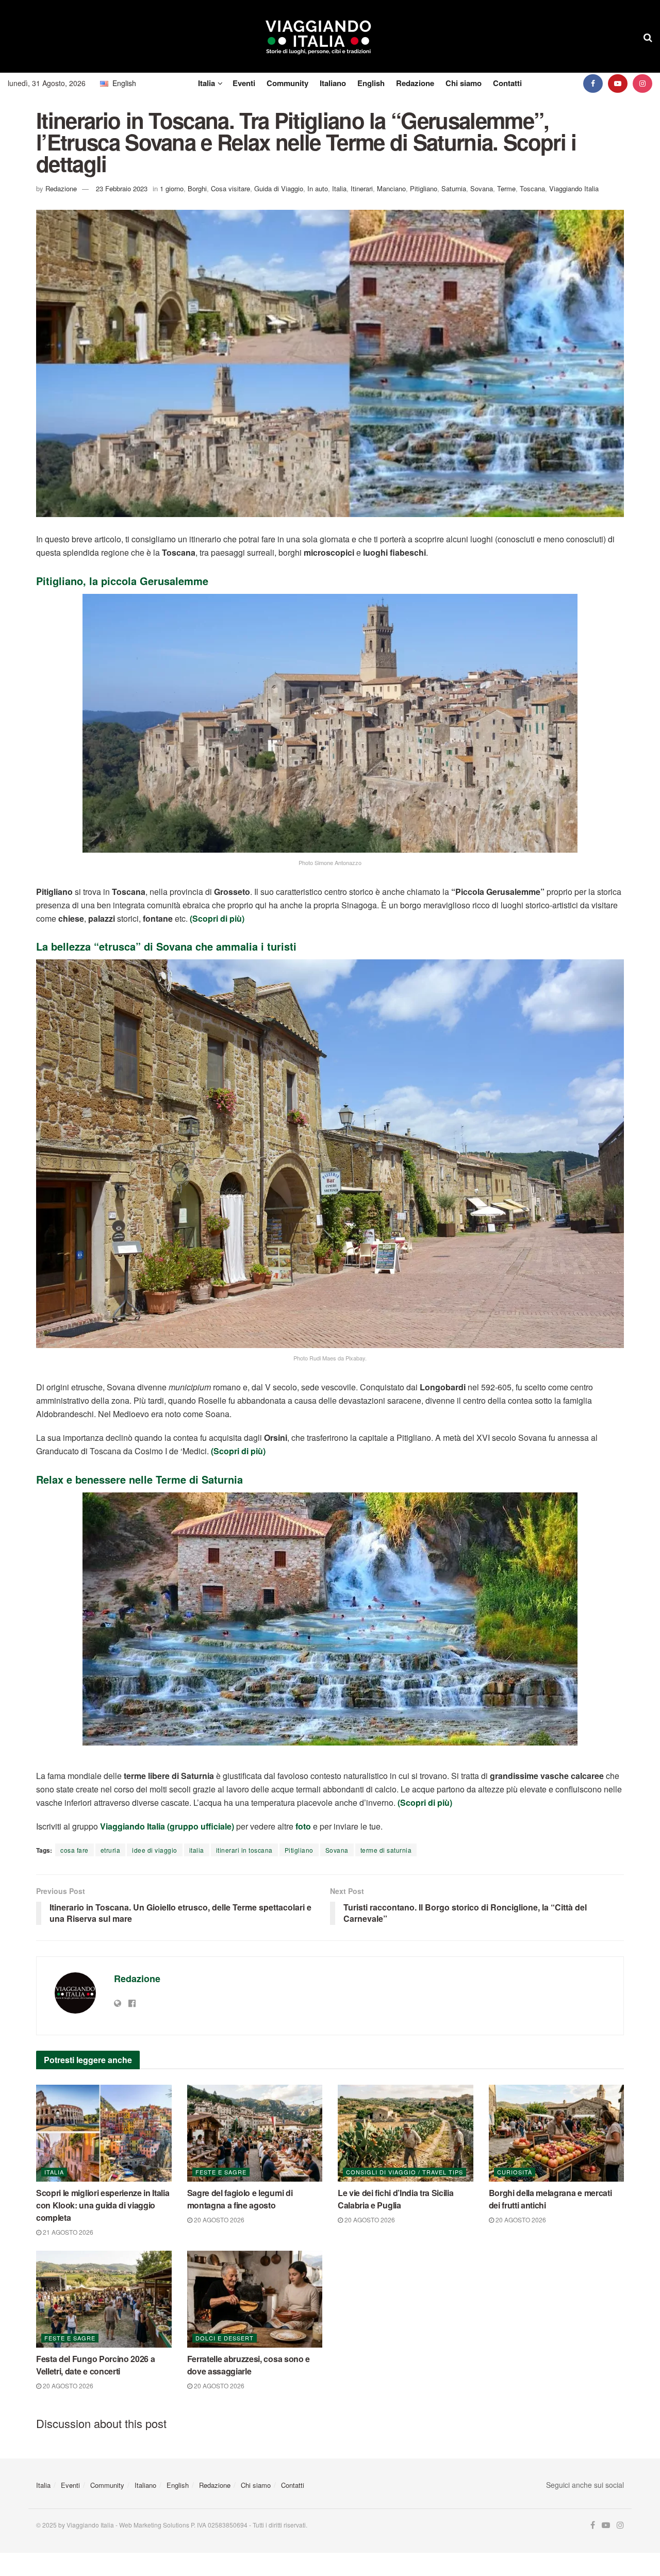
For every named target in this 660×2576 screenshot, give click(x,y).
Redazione (415, 83)
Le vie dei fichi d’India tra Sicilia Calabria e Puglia (395, 2199)
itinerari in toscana (244, 1850)
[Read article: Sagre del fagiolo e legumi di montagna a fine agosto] (255, 2133)
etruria (111, 1850)
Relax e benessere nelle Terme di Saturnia (139, 1479)
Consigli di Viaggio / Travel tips (405, 2172)
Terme (506, 188)
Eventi (244, 83)
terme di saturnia (386, 1850)
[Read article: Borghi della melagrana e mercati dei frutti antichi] (557, 2133)
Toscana (532, 188)
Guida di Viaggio (279, 188)
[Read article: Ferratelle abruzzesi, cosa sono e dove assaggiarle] (255, 2299)
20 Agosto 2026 (218, 2220)
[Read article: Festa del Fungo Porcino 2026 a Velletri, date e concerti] (104, 2299)
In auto (318, 188)
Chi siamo (464, 83)
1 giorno (172, 188)
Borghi (197, 188)
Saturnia (454, 188)
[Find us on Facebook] (593, 83)
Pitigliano (424, 188)
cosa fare (75, 1850)
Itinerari (362, 188)
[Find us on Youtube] (618, 83)
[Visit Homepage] (318, 37)
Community (287, 83)
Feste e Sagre (221, 2172)
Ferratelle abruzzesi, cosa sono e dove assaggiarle (249, 2365)
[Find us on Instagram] (642, 83)
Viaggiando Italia (574, 188)
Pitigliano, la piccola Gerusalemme (122, 581)
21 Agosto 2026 (67, 2232)
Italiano (333, 83)
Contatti (507, 83)
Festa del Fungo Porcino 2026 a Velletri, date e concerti (95, 2365)
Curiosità (515, 2172)
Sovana (482, 188)
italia (197, 1850)
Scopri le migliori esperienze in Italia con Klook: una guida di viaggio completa (103, 2205)
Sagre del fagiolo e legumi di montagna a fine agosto (240, 2199)
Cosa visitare (230, 188)
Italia (207, 83)
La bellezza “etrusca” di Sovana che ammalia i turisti (166, 946)
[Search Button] (648, 37)
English (371, 83)
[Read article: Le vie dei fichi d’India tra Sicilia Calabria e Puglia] (406, 2133)
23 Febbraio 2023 (122, 188)
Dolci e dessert (225, 2338)
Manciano (391, 188)
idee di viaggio (155, 1850)
